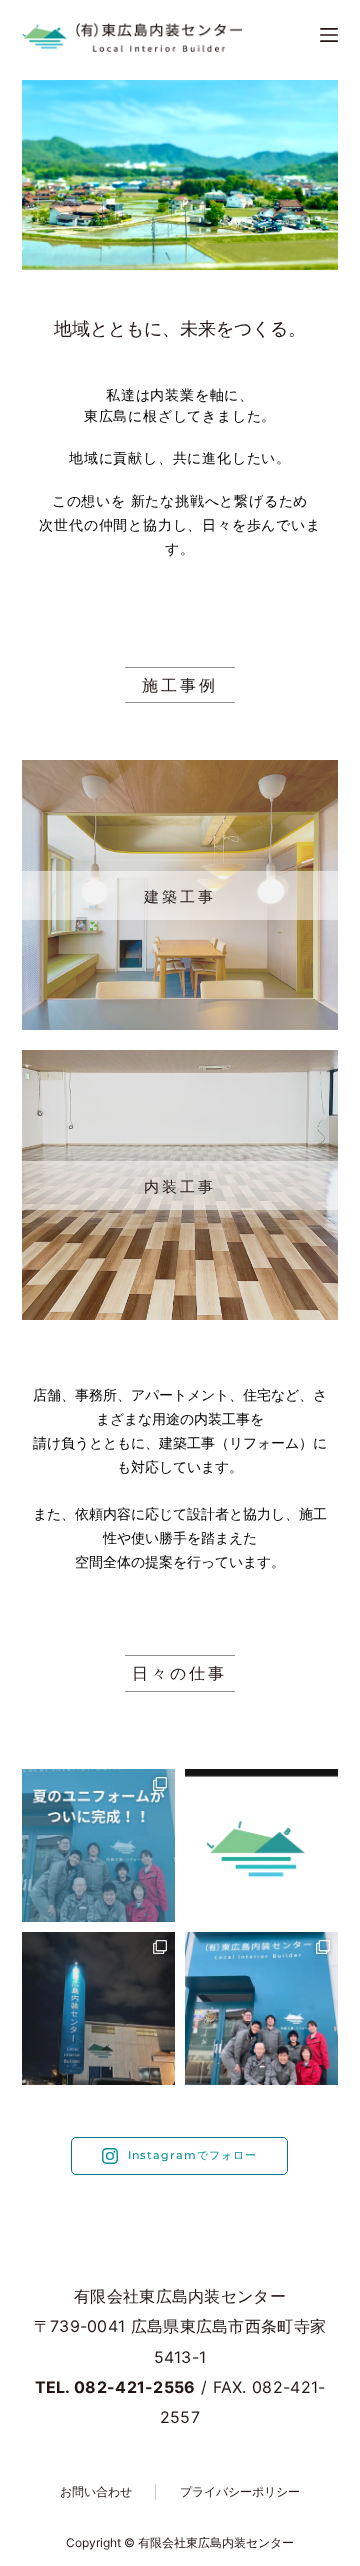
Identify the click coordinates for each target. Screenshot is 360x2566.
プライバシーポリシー (240, 2491)
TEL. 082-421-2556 (115, 2387)
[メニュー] (329, 35)
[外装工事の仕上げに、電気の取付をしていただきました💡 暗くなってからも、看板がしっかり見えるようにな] (98, 2008)
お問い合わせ (96, 2491)
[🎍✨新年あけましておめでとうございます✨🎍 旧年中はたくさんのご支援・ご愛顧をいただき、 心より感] (261, 2008)
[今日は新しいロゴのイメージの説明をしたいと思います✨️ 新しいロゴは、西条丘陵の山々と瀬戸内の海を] (261, 1845)
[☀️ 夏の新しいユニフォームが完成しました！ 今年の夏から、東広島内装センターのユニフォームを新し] (98, 1845)
